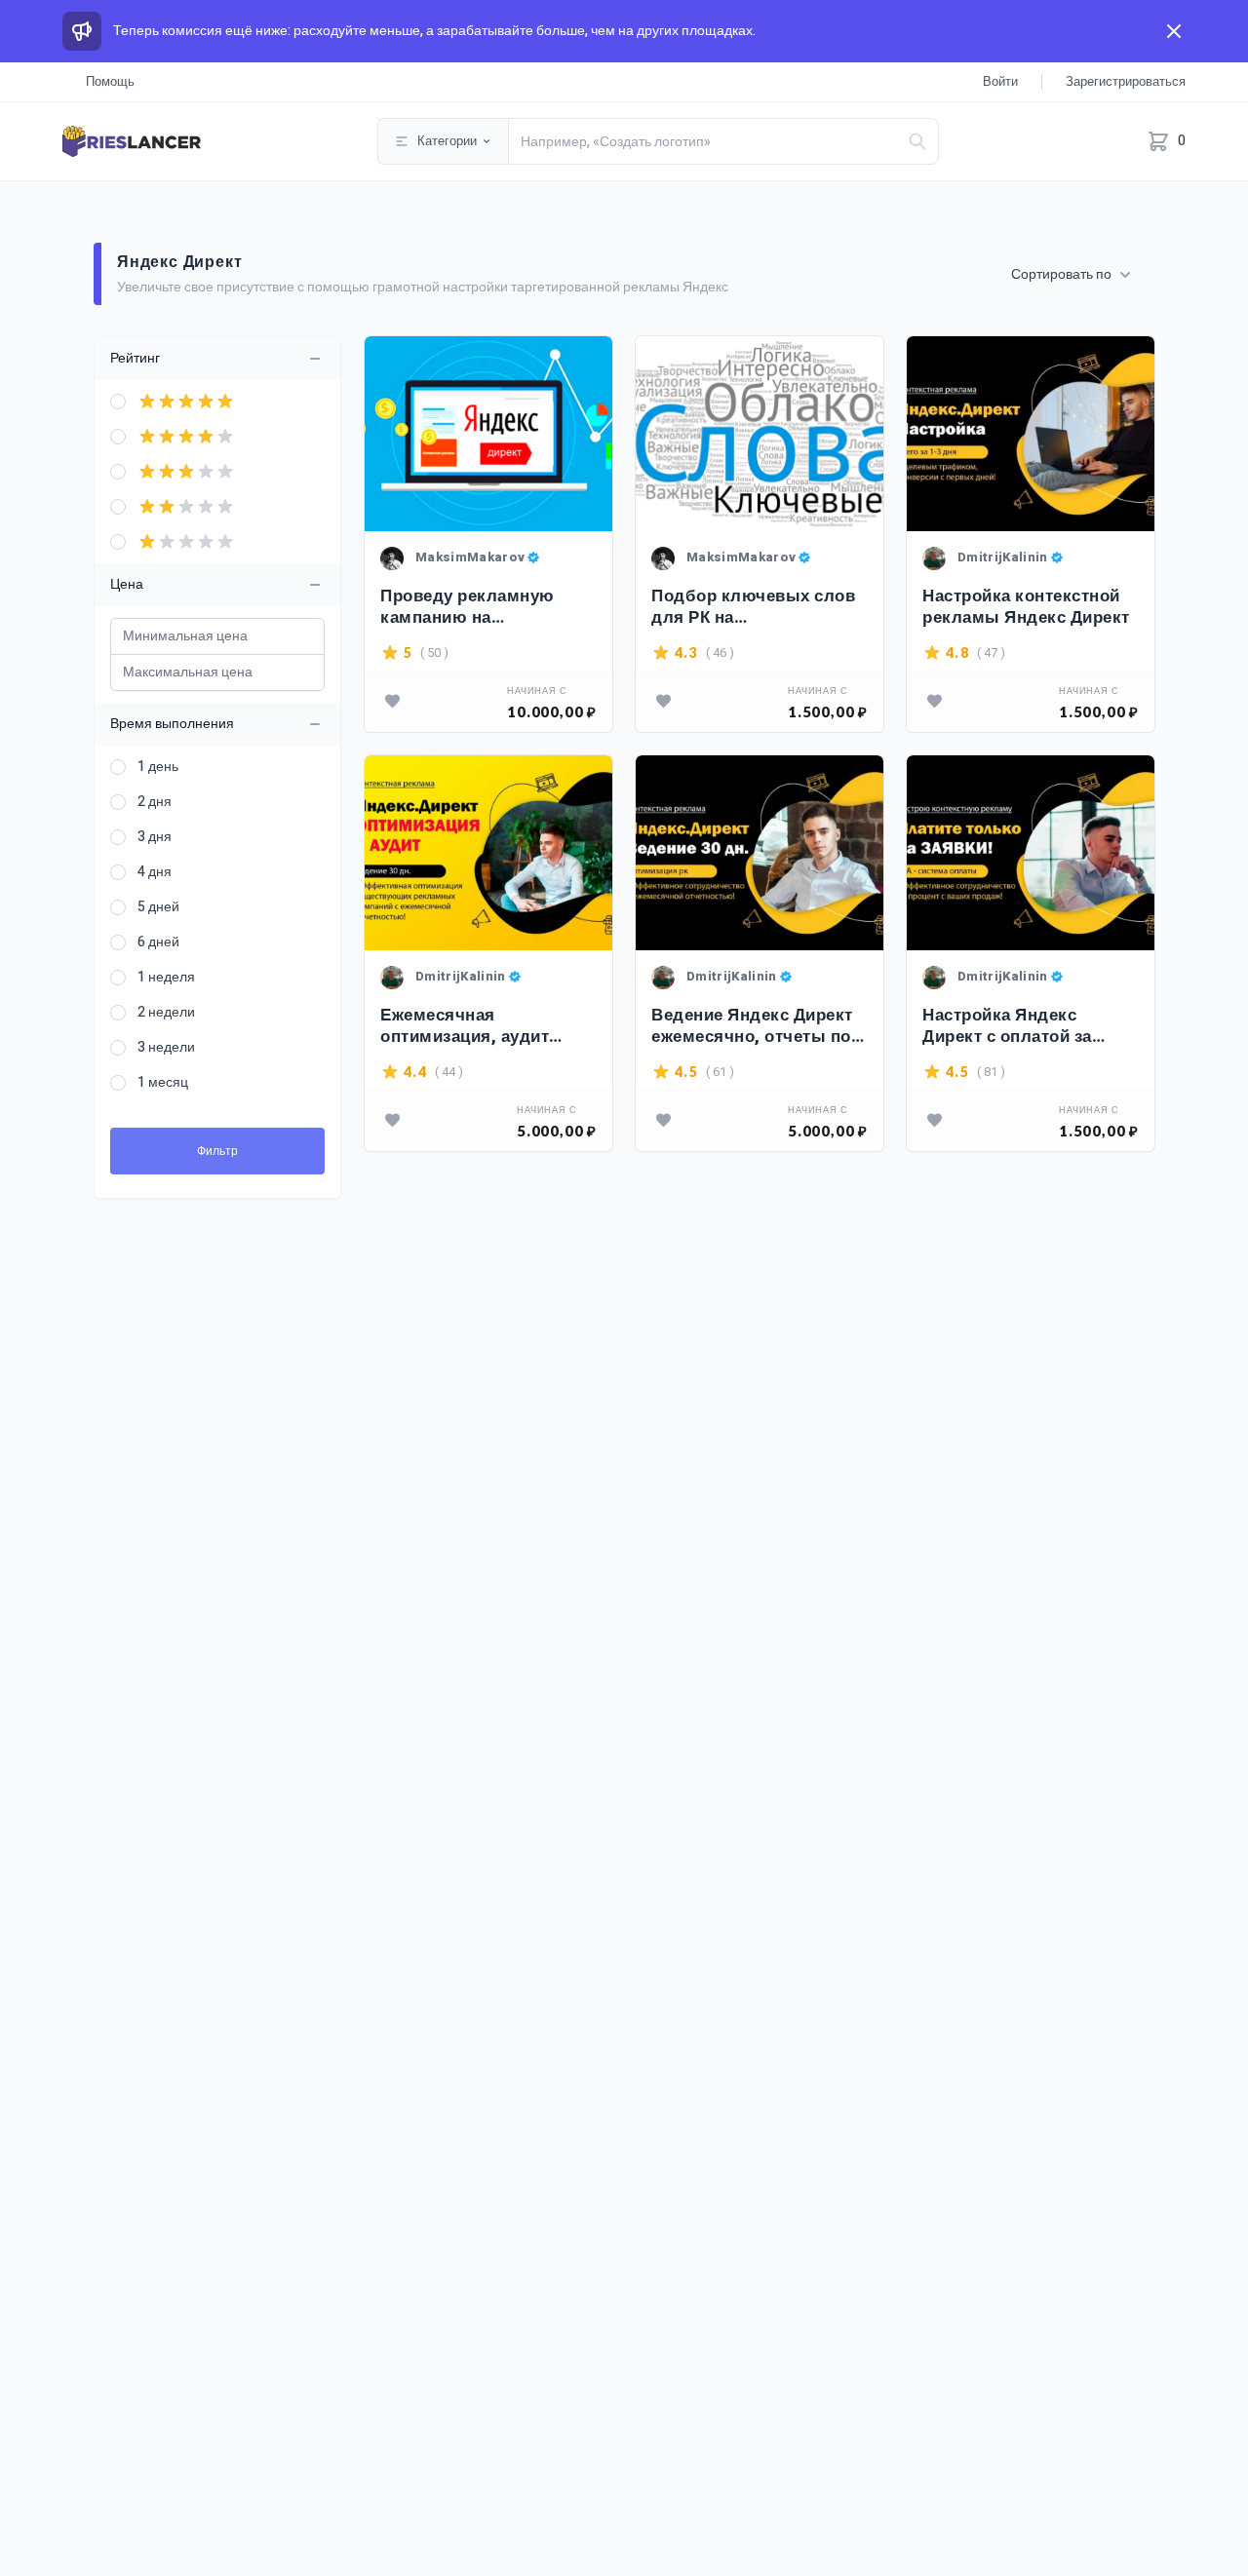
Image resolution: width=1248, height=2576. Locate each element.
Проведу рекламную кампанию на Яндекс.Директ (468, 607)
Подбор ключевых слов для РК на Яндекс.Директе (753, 607)
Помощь (110, 81)
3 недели (166, 1048)
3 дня (155, 837)
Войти (1000, 81)
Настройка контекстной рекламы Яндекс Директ (1026, 607)
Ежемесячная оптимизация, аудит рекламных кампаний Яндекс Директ (472, 1026)
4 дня (155, 872)
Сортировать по (1061, 275)
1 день (158, 767)
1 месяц (163, 1083)
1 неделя (166, 978)
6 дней (158, 942)
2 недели (166, 1013)
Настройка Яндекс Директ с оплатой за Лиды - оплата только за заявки (1027, 1026)
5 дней (158, 907)
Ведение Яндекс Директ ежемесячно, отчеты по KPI (752, 1026)
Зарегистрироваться (1126, 81)
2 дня (155, 802)
